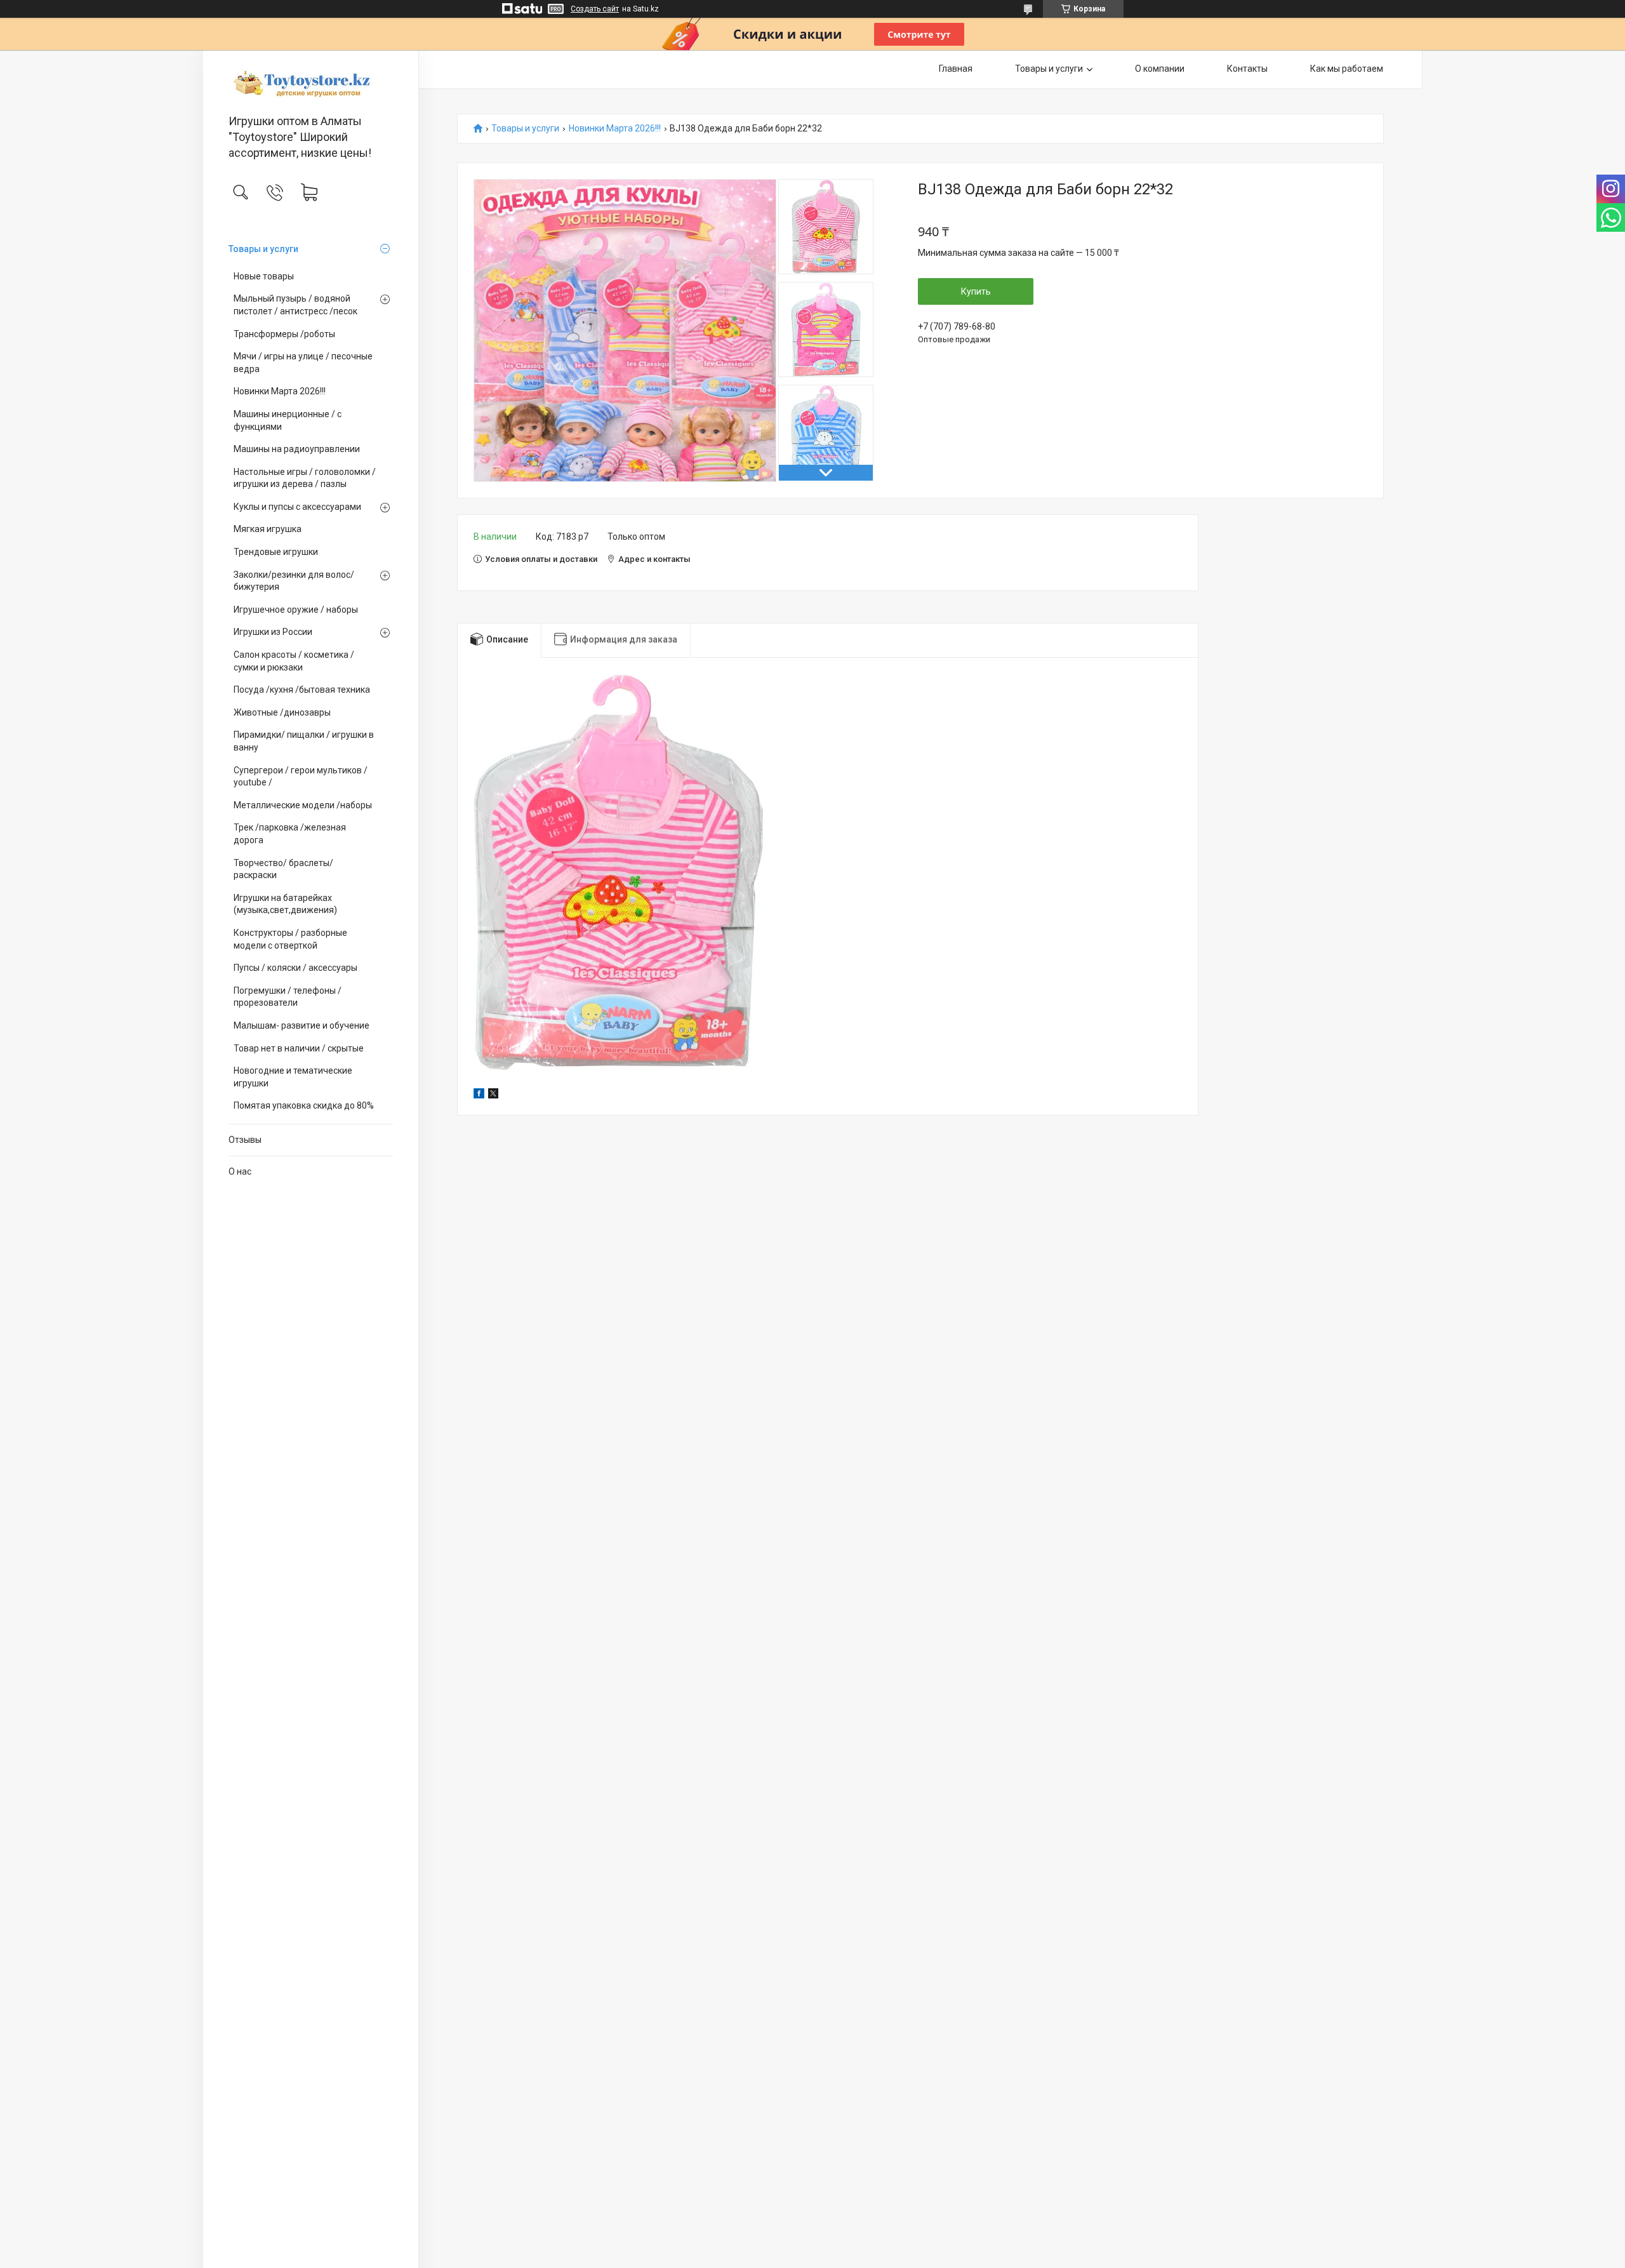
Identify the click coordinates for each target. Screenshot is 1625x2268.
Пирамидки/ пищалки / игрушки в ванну (304, 741)
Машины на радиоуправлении (297, 449)
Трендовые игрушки (276, 552)
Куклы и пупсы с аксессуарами (297, 507)
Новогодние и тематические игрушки (293, 1077)
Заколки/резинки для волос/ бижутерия (294, 581)
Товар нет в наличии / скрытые (299, 1048)
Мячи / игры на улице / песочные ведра (303, 363)
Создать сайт (595, 9)
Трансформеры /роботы (284, 334)
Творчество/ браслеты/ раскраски (283, 869)
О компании (1160, 69)
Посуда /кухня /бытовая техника (302, 690)
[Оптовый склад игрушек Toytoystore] (311, 83)
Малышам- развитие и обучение (302, 1025)
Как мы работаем (1347, 69)
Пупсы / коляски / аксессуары (295, 968)
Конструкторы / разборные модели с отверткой (290, 939)
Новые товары (264, 276)
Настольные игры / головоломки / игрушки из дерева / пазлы (305, 478)
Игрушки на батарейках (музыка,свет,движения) (285, 904)
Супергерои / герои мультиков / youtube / (301, 777)
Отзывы (245, 1140)
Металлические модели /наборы (303, 805)
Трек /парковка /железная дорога (290, 834)
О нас (240, 1171)
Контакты (1247, 69)
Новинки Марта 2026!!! (280, 391)
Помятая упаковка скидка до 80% (304, 1105)
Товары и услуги (263, 249)
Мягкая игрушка (268, 529)
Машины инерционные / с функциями (288, 420)
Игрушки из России (273, 632)
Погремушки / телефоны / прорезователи (288, 997)
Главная (956, 69)
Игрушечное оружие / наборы (296, 610)
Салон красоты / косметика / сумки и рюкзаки (294, 661)
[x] (493, 1095)
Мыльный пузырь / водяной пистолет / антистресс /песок (295, 305)
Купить (976, 291)
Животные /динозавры (282, 712)
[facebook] (479, 1095)
